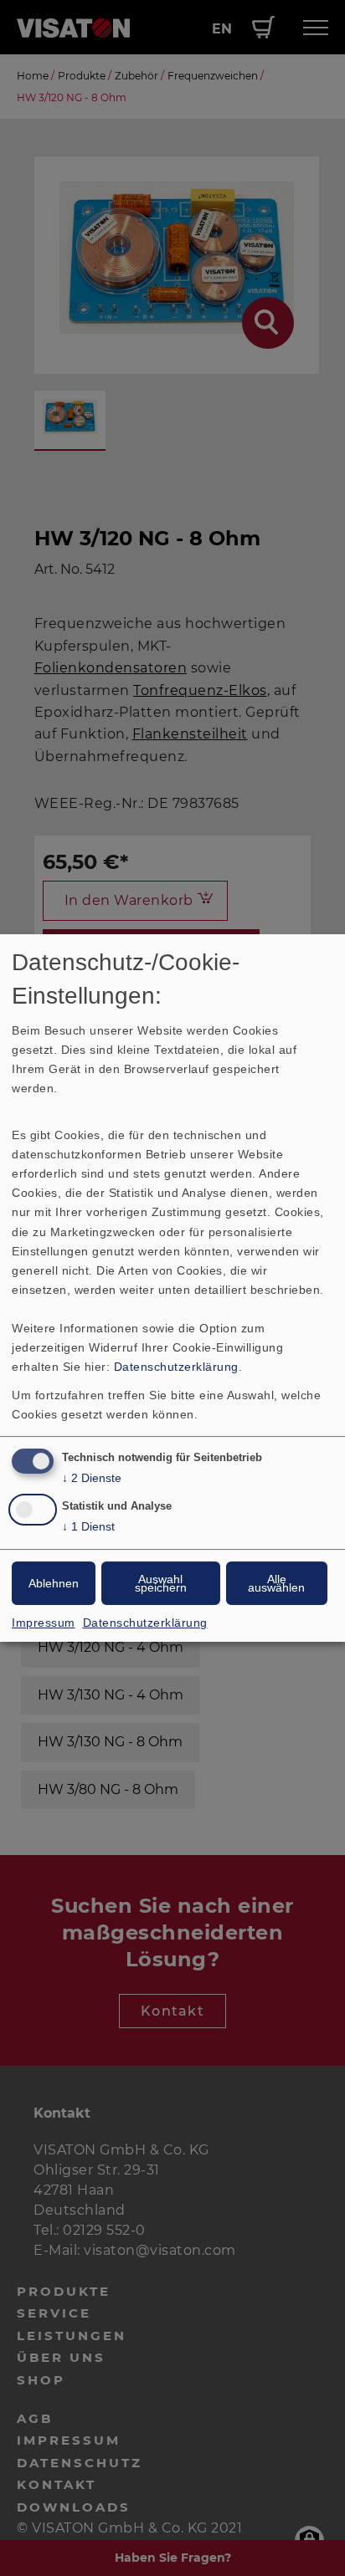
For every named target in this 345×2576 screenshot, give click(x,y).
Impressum (44, 1623)
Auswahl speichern (161, 1583)
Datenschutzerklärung (176, 1367)
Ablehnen (54, 1583)
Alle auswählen (276, 1583)
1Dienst (88, 1526)
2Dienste (92, 1478)
